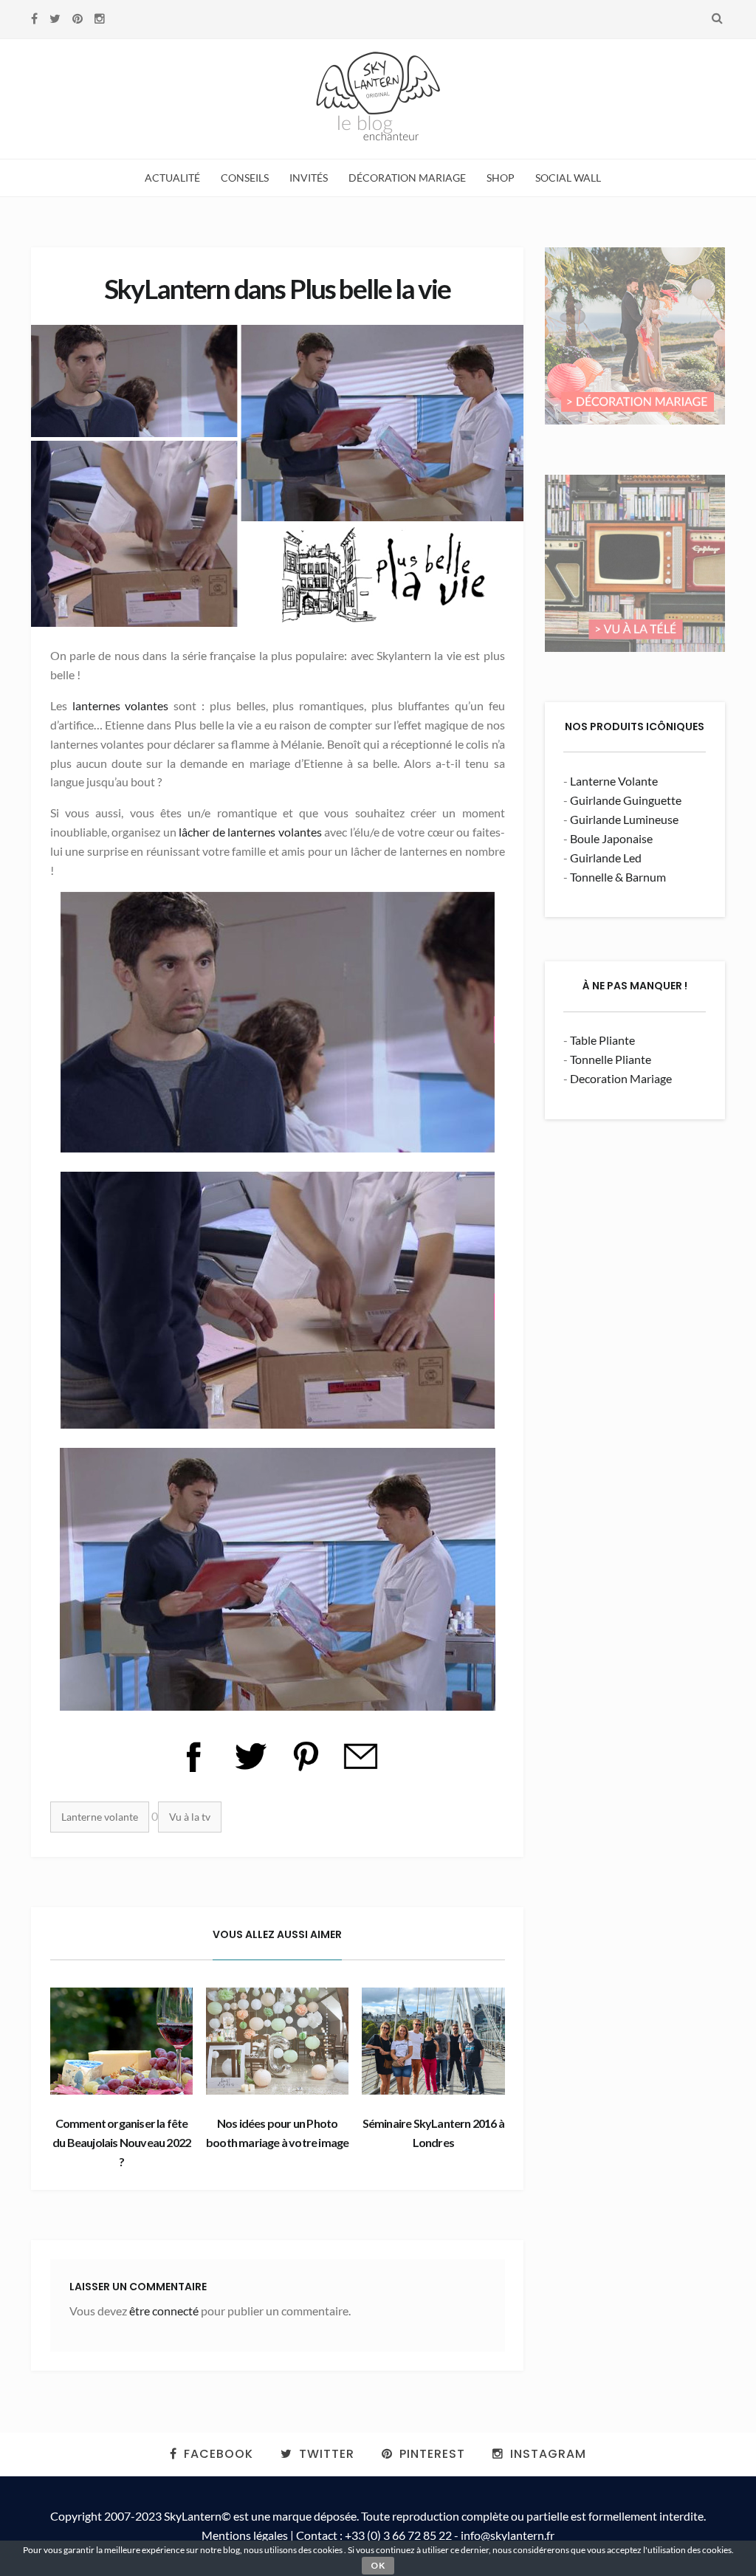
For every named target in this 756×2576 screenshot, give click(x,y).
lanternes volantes (121, 705)
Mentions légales (245, 2535)
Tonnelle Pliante (611, 1059)
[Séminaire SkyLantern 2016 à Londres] (433, 2041)
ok (378, 2565)
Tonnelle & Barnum (618, 877)
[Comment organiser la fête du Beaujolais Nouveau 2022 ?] (122, 2041)
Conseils (245, 178)
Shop (501, 178)
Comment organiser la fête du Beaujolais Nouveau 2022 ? (121, 2142)
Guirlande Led (606, 858)
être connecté (164, 2311)
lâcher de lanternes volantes (250, 832)
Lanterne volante (100, 1817)
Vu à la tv (190, 1817)
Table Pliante (602, 1040)
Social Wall (568, 178)
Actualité (172, 178)
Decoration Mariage (621, 1078)
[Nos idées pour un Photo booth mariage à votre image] (278, 2041)
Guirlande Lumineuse (624, 819)
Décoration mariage (407, 178)
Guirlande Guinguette (626, 800)
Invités (309, 178)
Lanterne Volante (614, 781)
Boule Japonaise (611, 838)
